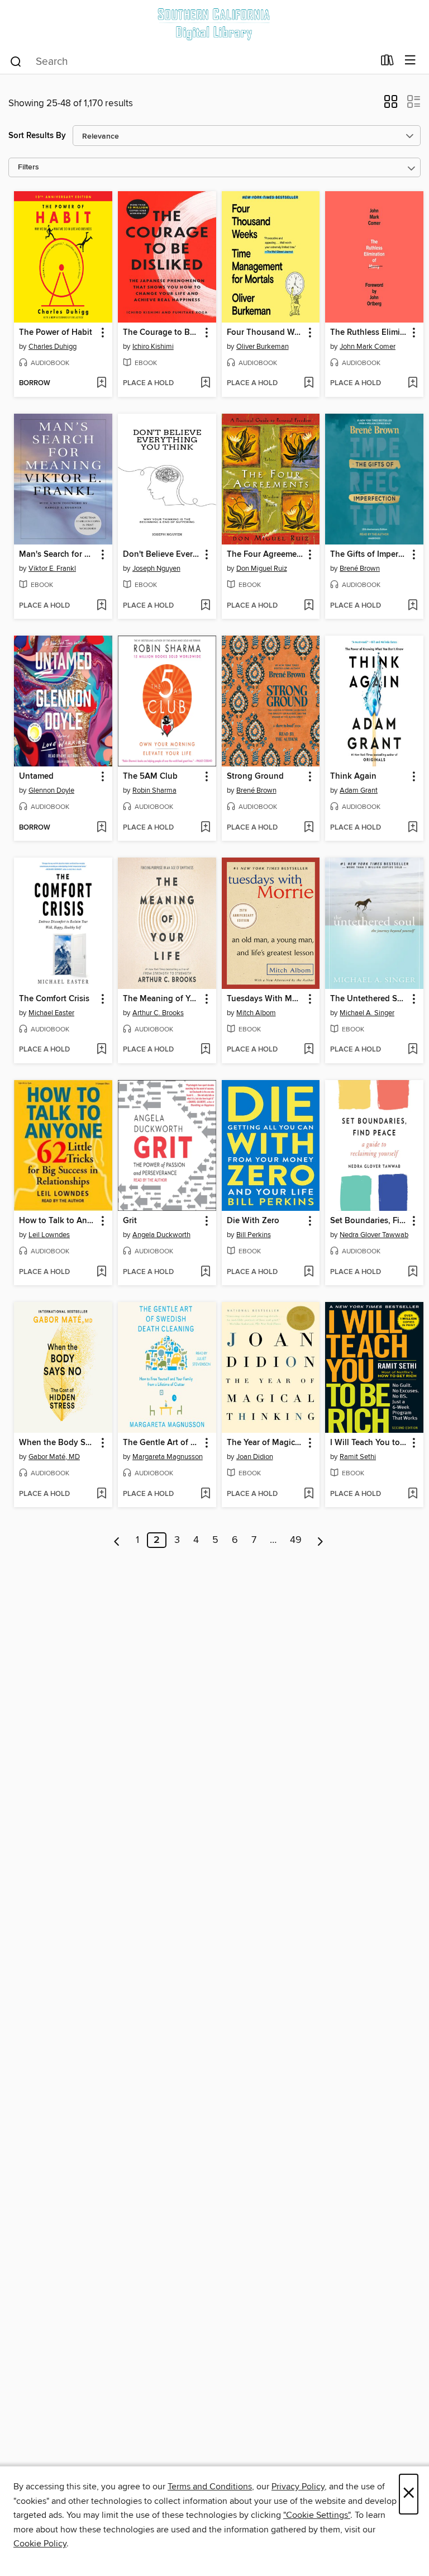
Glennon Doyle (51, 790)
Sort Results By (37, 136)
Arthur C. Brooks (158, 1013)
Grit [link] (130, 1221)
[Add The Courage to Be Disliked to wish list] (205, 383)
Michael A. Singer (367, 1013)
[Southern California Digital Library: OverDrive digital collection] (214, 24)
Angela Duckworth (161, 1235)
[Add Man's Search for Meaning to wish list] (101, 606)
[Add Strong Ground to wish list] (309, 828)
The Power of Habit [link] (56, 333)
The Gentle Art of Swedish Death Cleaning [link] (162, 1443)
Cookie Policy (40, 2544)
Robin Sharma (154, 790)
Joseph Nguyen (156, 569)
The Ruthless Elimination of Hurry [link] (369, 333)
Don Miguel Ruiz (262, 569)
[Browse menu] (410, 61)
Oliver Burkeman (263, 347)
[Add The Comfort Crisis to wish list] (101, 1050)
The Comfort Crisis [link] (54, 999)
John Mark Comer (368, 347)
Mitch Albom (256, 1013)
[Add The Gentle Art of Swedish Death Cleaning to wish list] (205, 1494)
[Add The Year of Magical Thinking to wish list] (309, 1494)
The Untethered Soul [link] (369, 999)
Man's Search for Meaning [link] (58, 555)
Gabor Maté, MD (54, 1457)
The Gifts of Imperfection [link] (369, 555)
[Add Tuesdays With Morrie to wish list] (309, 1050)
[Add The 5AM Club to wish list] (205, 828)
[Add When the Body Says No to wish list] (101, 1494)
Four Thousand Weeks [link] (266, 333)
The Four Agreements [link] (266, 555)
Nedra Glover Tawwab (374, 1235)
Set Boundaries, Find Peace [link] (369, 1221)
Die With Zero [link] (253, 1221)
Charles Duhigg (53, 347)
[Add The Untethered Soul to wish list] (413, 1050)
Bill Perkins (254, 1235)
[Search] (16, 61)
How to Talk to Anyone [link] (58, 1221)
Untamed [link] (36, 776)
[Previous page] (117, 1540)
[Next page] (320, 1540)
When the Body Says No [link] (58, 1443)
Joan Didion (255, 1457)
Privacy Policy (298, 2487)
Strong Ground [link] (255, 776)
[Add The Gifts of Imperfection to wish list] (413, 606)
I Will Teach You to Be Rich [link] (369, 1443)
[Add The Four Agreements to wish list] (309, 606)
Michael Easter (51, 1013)
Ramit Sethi (358, 1457)
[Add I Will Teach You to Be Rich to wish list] (413, 1494)
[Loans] (387, 63)
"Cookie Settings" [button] (317, 2515)
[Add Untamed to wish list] (101, 828)
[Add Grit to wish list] (205, 1272)
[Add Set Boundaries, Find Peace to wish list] (413, 1272)
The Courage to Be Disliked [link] (162, 333)
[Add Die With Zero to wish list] (309, 1272)
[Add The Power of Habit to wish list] (101, 383)
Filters (28, 167)
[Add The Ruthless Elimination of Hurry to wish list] (413, 383)
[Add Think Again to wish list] (413, 828)
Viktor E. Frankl (52, 569)
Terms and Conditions (210, 2487)
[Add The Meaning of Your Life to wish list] (205, 1050)
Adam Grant (359, 790)
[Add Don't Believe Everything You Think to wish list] (205, 606)
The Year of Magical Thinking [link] (266, 1443)
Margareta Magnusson (168, 1457)
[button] (391, 105)
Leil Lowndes (49, 1235)
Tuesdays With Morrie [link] (266, 999)
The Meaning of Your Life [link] (162, 999)
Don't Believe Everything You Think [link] (162, 555)
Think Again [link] (353, 776)
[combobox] (191, 61)
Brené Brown (360, 569)
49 (296, 1540)
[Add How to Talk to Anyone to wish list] (101, 1272)
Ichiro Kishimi (153, 347)
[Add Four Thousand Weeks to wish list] (309, 383)
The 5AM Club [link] (150, 776)
